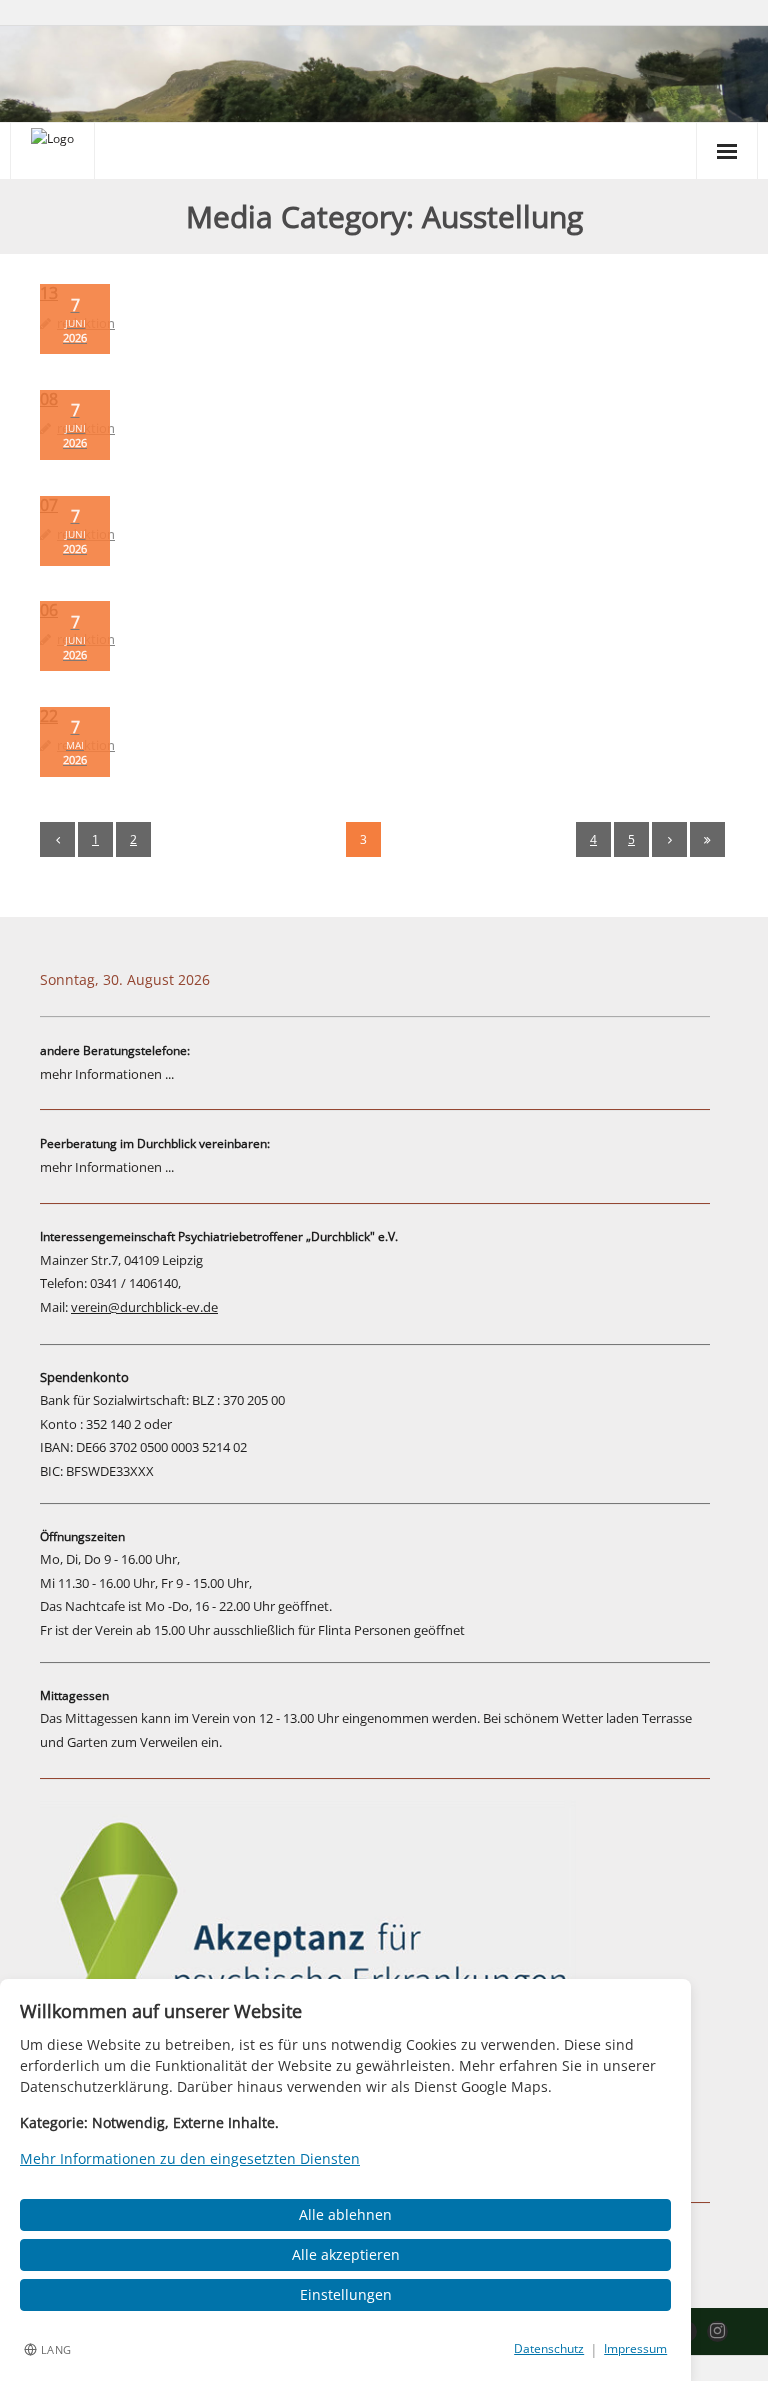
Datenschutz (549, 2348)
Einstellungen (346, 2294)
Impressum (635, 2348)
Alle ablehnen (345, 2214)
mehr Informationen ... (107, 1074)
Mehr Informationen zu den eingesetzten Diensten (190, 2158)
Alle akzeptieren (346, 2254)
